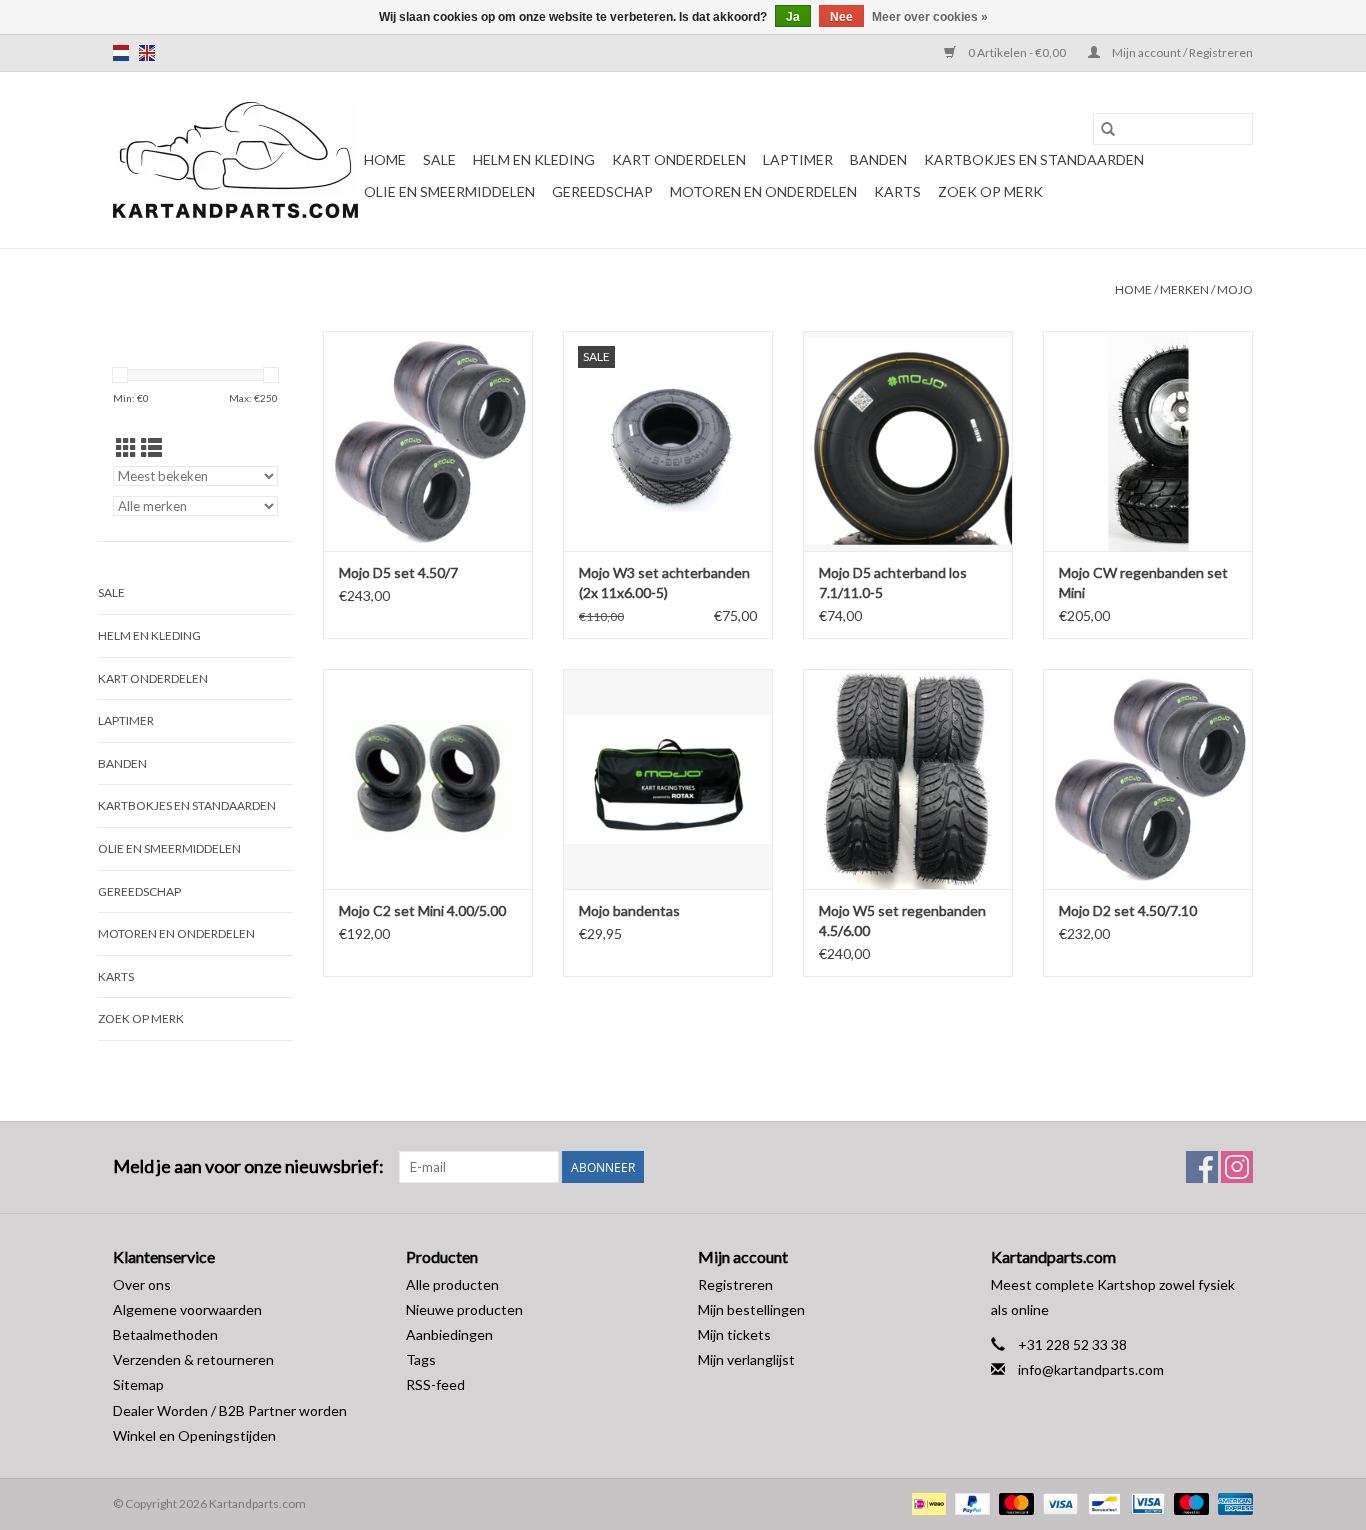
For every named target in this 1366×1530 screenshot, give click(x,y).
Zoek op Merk (990, 191)
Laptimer (798, 159)
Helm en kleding (534, 159)
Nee (841, 17)
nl (121, 53)
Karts (897, 191)
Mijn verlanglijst (746, 1359)
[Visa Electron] (1145, 1502)
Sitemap (138, 1384)
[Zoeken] (1108, 129)
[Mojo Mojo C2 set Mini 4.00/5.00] (428, 779)
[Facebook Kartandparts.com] (1202, 1167)
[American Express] (1232, 1502)
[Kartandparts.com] (235, 160)
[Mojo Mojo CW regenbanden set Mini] (1148, 441)
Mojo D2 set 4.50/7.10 (1128, 910)
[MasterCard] (1014, 1502)
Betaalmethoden (165, 1334)
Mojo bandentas (629, 910)
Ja (793, 17)
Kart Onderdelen (679, 159)
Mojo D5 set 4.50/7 (398, 572)
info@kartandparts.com (1091, 1369)
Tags (421, 1359)
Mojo (1235, 289)
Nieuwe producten (464, 1309)
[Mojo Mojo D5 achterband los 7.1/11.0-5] (908, 441)
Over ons (142, 1284)
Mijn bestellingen (751, 1309)
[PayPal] (970, 1502)
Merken (1184, 289)
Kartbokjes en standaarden (1034, 159)
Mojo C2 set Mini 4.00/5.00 (422, 910)
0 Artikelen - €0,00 (1017, 52)
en (147, 53)
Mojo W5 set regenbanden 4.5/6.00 (902, 920)
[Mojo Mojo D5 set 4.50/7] (428, 441)
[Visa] (1058, 1502)
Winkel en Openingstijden (194, 1435)
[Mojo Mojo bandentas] (668, 779)
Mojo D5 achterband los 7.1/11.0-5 (893, 582)
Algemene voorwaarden (187, 1309)
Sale (439, 159)
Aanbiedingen (449, 1334)
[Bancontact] (1101, 1502)
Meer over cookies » (930, 17)
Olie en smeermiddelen (449, 191)
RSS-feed (435, 1384)
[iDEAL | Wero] (926, 1502)
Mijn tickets (734, 1334)
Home (385, 159)
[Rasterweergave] (126, 447)
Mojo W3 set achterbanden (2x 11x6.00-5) (664, 582)
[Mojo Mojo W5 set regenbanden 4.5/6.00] (908, 779)
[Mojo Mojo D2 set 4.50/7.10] (1148, 779)
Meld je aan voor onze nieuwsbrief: (248, 1166)
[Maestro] (1189, 1502)
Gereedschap (602, 191)
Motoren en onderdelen (763, 191)
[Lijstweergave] (151, 447)
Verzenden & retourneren (193, 1359)
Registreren (735, 1284)
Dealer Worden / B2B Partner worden (230, 1410)
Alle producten (452, 1284)
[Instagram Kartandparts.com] (1237, 1167)
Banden (878, 159)
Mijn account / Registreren (1181, 52)
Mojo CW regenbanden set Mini (1143, 582)
